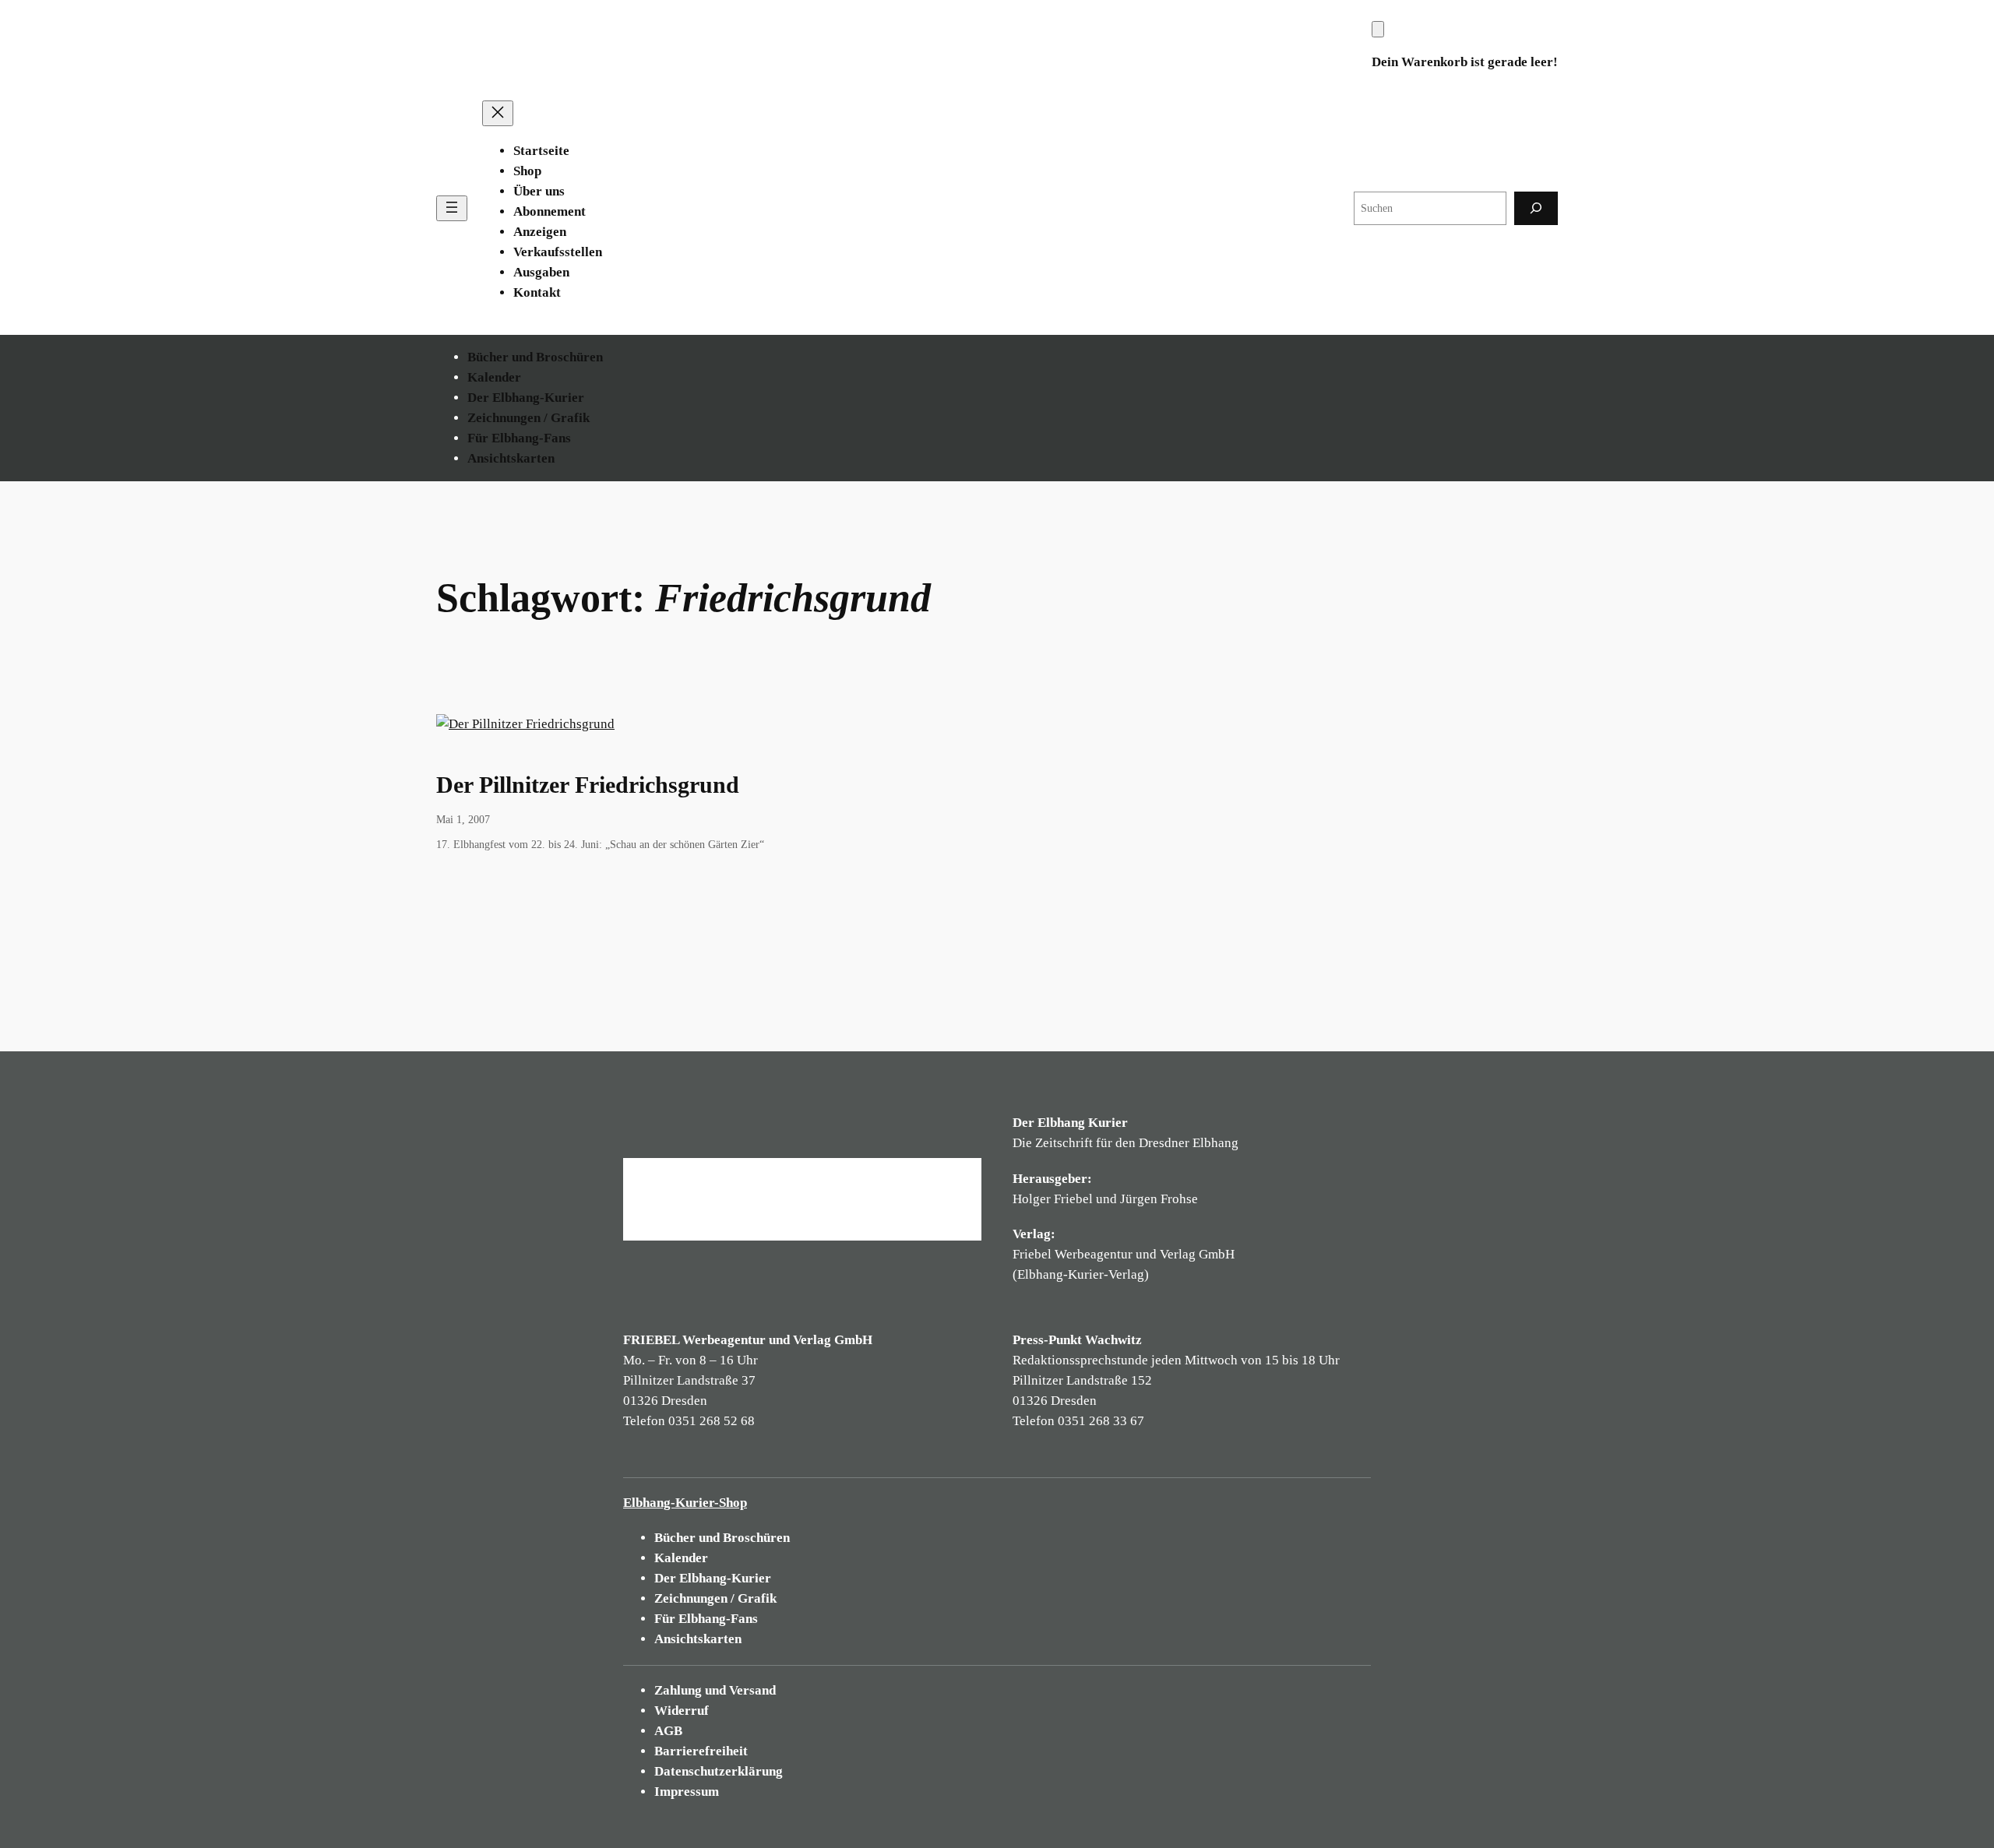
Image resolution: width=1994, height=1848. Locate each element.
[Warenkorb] (1378, 29)
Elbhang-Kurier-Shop (685, 1503)
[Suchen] (1536, 208)
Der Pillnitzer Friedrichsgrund (588, 785)
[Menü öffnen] (452, 208)
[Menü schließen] (498, 113)
